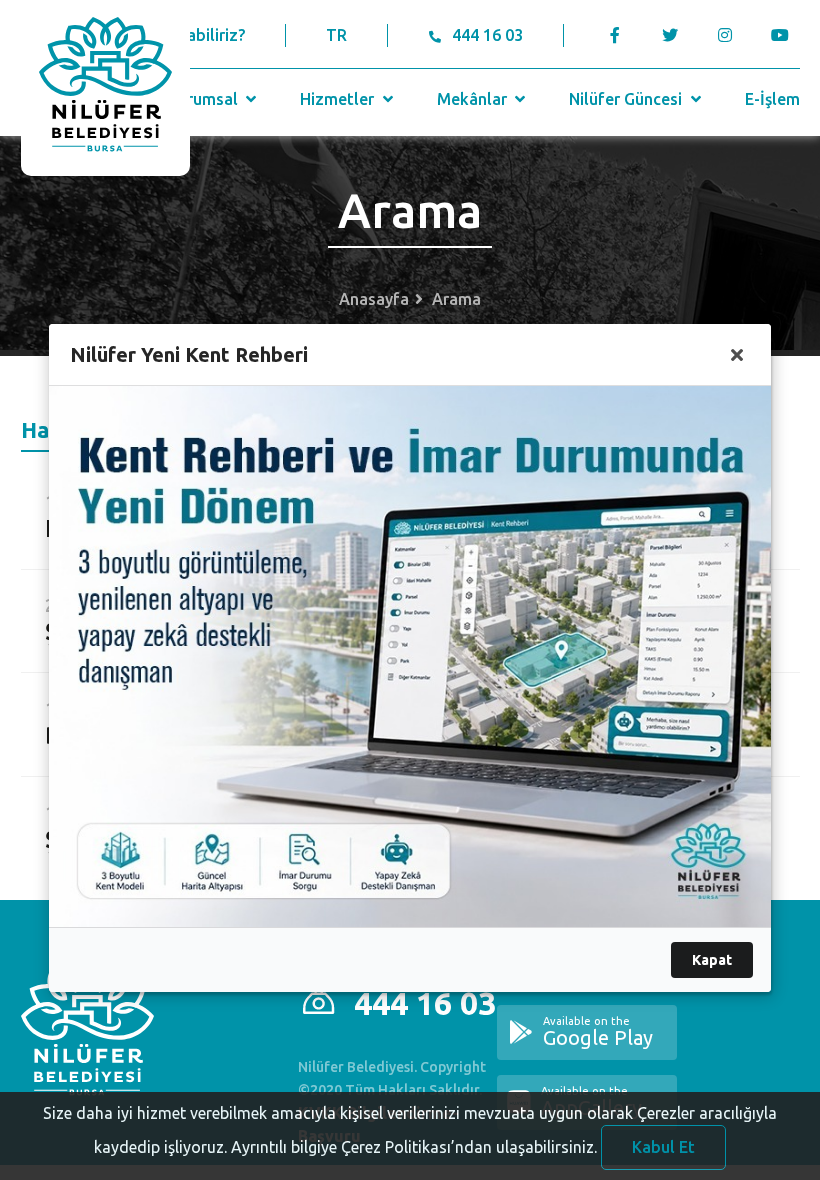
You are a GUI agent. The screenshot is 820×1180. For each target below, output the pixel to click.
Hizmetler (339, 99)
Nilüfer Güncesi (627, 99)
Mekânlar (474, 99)
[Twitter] (670, 35)
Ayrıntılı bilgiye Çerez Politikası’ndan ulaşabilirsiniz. (414, 1147)
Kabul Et (663, 1147)
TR (336, 35)
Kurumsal (205, 99)
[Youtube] (785, 35)
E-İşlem (772, 99)
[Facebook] (615, 35)
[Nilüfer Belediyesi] (105, 88)
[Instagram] (725, 35)
